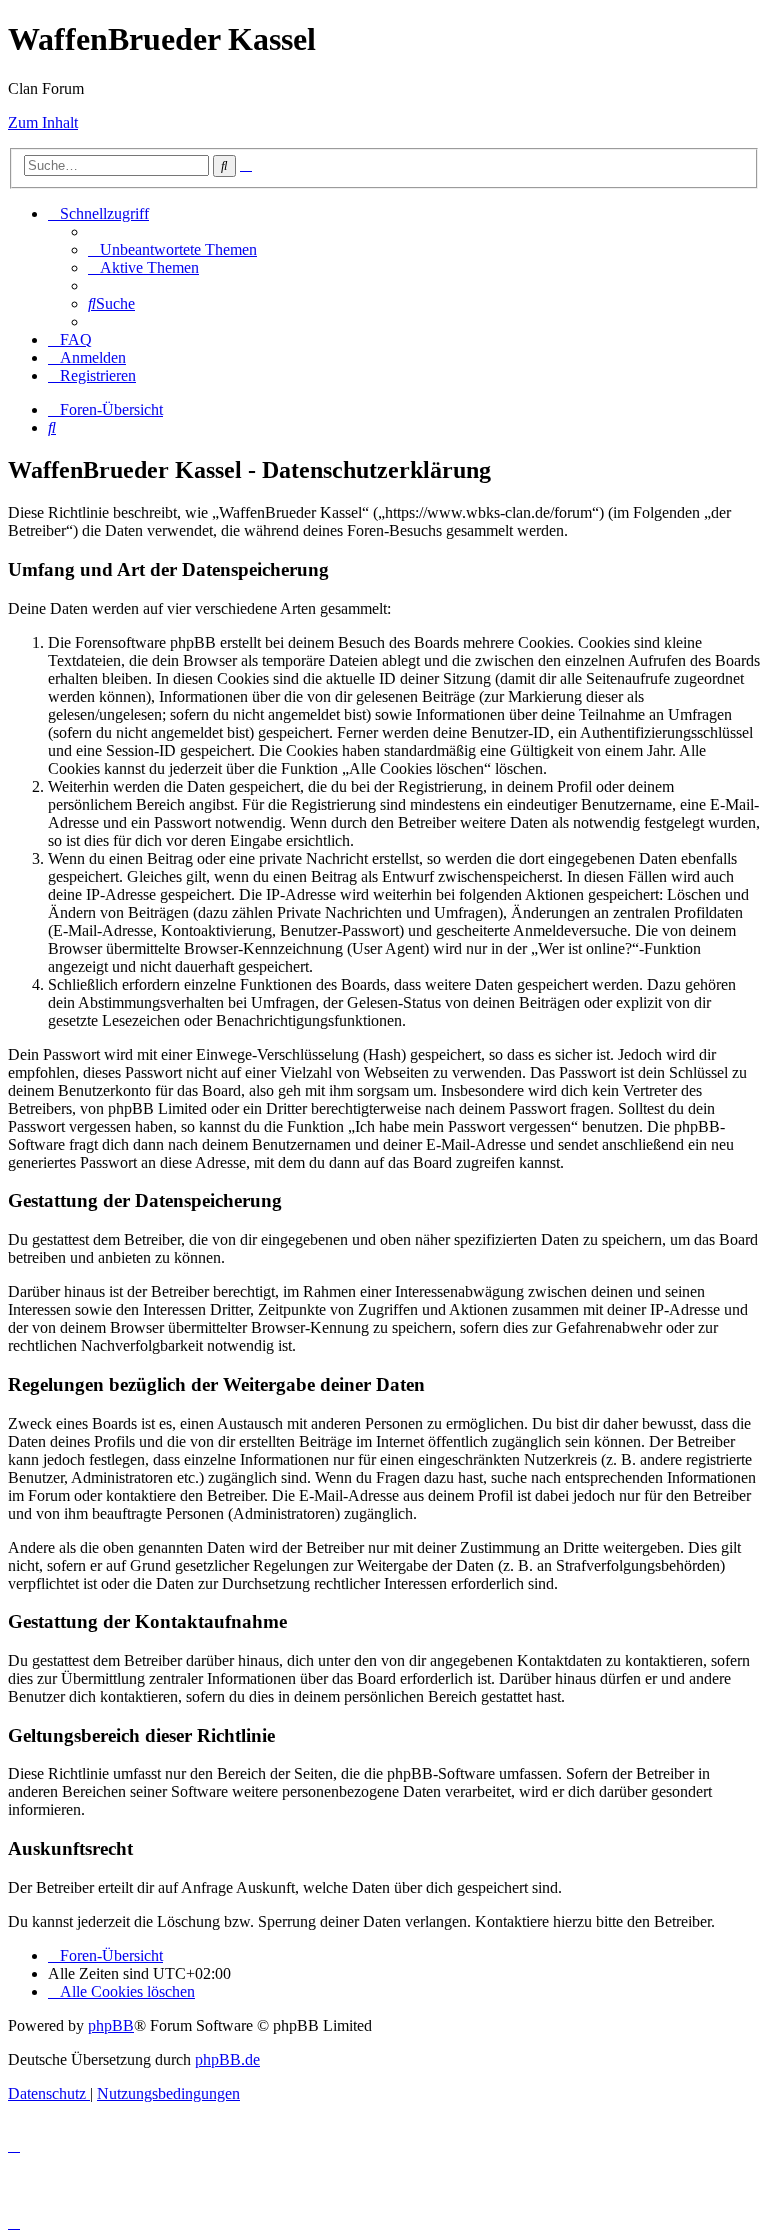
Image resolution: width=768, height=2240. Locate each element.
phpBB (111, 2025)
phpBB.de (227, 2059)
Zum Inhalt (43, 122)
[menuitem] (172, 249)
